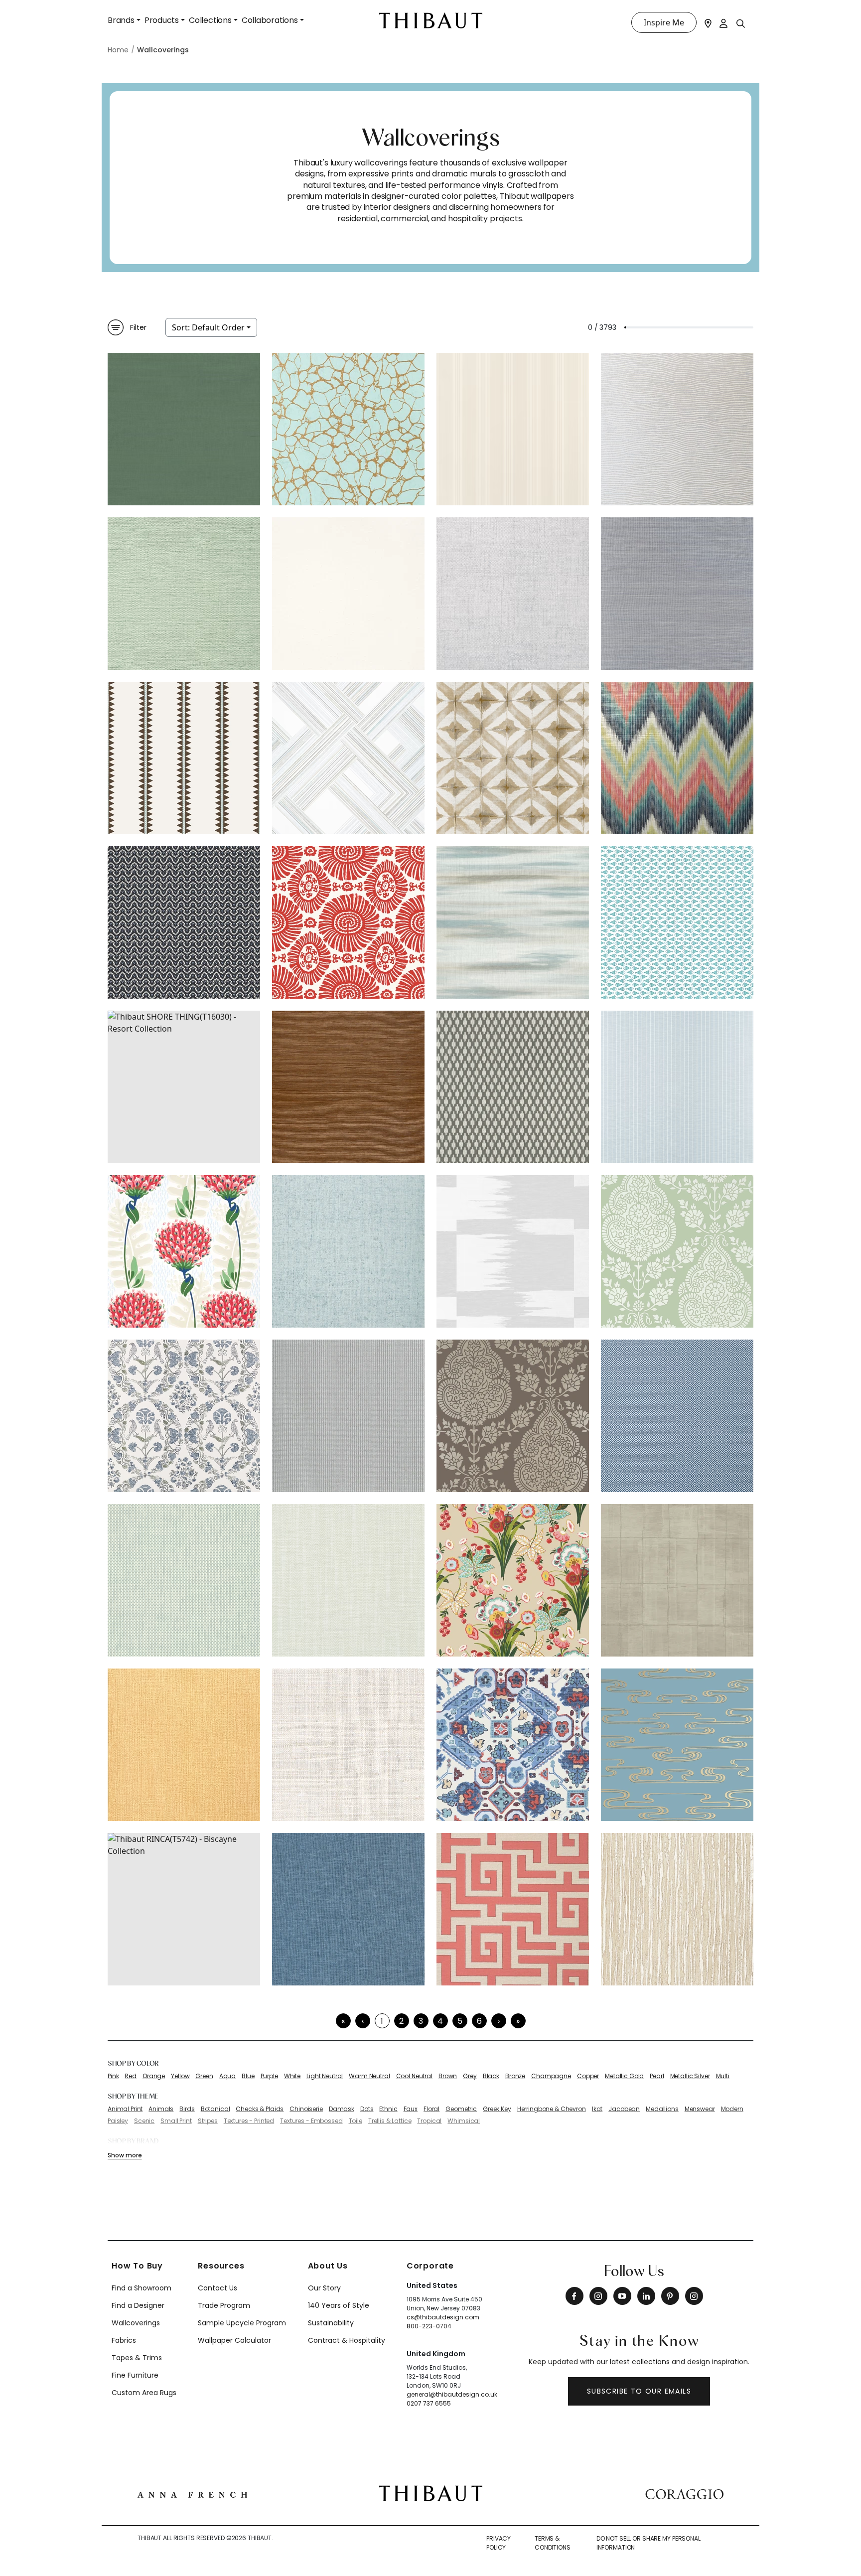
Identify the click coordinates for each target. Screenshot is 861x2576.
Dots (367, 2109)
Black (491, 2076)
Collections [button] (210, 20)
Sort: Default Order (208, 327)
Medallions (662, 2109)
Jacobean (624, 2109)
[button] (499, 2021)
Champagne (551, 2076)
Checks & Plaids (260, 2109)
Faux (411, 2109)
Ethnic (388, 2109)
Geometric (461, 2109)
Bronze (515, 2076)
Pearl (657, 2076)
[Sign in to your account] (724, 22)
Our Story (324, 2288)
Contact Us (217, 2288)
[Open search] (741, 23)
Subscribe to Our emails (639, 2391)
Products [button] (162, 20)
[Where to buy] (708, 22)
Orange (154, 2076)
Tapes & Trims (137, 2358)
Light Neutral (325, 2076)
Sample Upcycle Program (242, 2323)
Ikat (597, 2109)
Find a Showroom (142, 2288)
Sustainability (331, 2323)
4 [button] (440, 2021)
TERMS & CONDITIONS (553, 2543)
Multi (723, 2076)
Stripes (208, 2121)
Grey (470, 2076)
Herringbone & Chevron (552, 2109)
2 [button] (401, 2021)
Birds (187, 2109)
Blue (248, 2076)
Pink (113, 2076)
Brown (448, 2076)
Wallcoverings (136, 2323)
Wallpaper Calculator (234, 2340)
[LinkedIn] (646, 2296)
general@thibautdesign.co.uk (452, 2394)
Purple (269, 2076)
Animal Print (125, 2109)
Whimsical (464, 2121)
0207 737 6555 (429, 2403)
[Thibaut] (431, 2493)
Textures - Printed (249, 2121)
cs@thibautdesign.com (443, 2317)
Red (131, 2076)
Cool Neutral (414, 2076)
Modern (732, 2109)
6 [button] (479, 2021)
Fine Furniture (135, 2375)
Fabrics (124, 2340)
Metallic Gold (624, 2076)
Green (204, 2076)
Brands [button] (121, 20)
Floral (431, 2109)
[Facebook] (574, 2296)
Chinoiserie (306, 2109)
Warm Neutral (369, 2076)
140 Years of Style (339, 2305)
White (292, 2076)
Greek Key (497, 2109)
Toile (356, 2121)
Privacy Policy (499, 2543)
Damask (342, 2109)
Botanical (215, 2109)
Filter (138, 327)
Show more (125, 2155)
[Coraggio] (684, 2493)
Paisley (118, 2121)
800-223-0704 (429, 2326)
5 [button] (460, 2021)
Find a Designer (138, 2305)
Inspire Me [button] (664, 22)
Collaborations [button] (270, 20)
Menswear (700, 2109)
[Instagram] (598, 2296)
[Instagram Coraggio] (694, 2296)
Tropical (429, 2121)
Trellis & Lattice (390, 2121)
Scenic (144, 2121)
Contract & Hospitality (347, 2340)
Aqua (227, 2076)
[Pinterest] (670, 2296)
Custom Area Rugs (144, 2393)
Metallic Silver (690, 2076)
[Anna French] (192, 2493)
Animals (161, 2109)
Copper (588, 2076)
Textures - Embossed (311, 2121)
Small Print (176, 2121)
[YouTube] (622, 2296)
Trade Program (224, 2305)
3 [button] (421, 2021)
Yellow (180, 2076)
